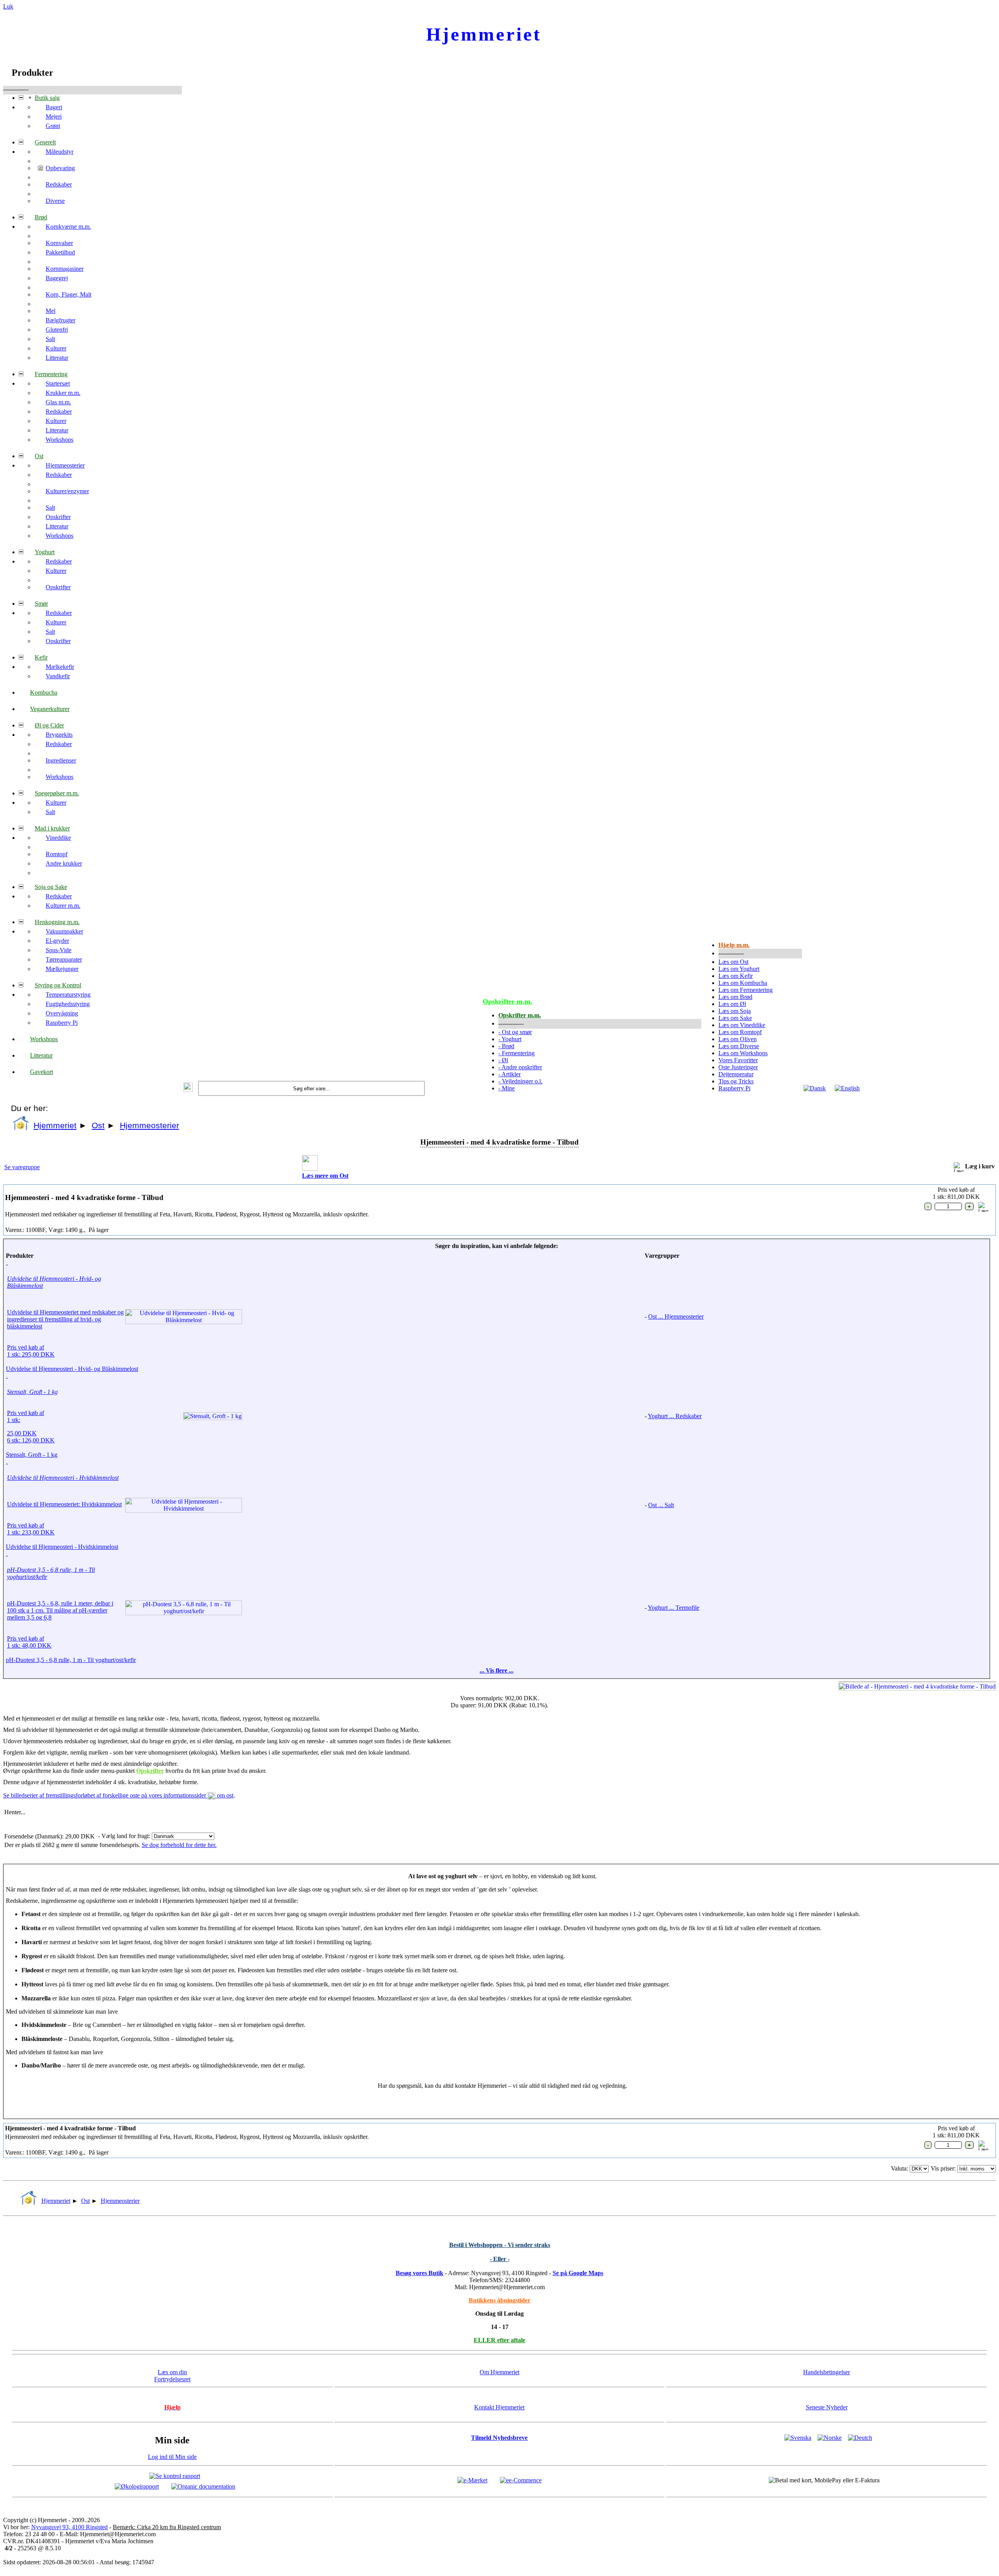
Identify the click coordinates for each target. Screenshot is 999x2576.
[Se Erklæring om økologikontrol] (137, 2486)
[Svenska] (798, 2438)
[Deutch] (860, 2438)
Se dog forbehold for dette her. (179, 1845)
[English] (847, 1088)
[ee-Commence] (521, 2480)
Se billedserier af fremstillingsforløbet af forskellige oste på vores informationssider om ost (118, 1795)
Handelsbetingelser (827, 2372)
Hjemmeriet (55, 1125)
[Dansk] (815, 1088)
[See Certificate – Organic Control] (203, 2486)
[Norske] (830, 2438)
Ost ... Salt (661, 1505)
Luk (8, 6)
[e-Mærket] (472, 2480)
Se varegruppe (22, 1167)
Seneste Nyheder (827, 2407)
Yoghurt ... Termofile (674, 1608)
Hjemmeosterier (149, 1125)
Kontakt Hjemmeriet (499, 2407)
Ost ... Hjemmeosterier (676, 1316)
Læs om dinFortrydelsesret (172, 2376)
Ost (98, 1125)
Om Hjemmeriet (499, 2372)
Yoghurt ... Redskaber (675, 1416)
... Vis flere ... (497, 1670)
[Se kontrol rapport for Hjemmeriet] (175, 2476)
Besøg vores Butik (420, 2273)
